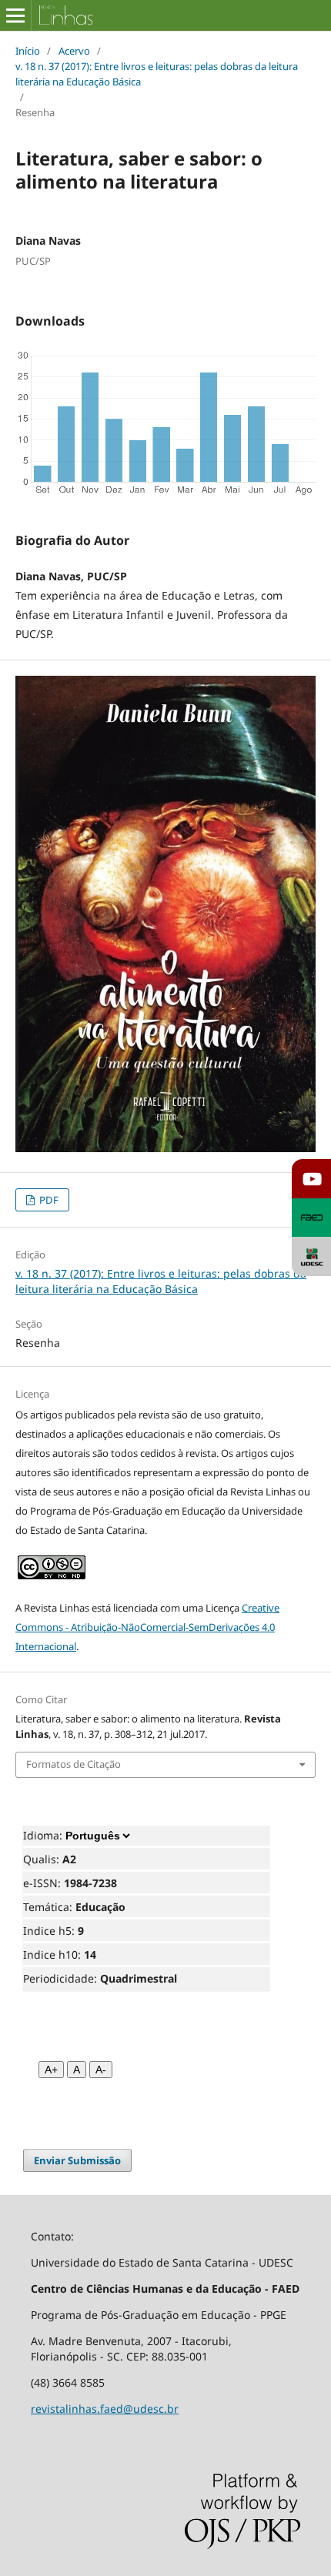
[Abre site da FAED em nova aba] (311, 1218)
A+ (51, 2070)
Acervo (74, 51)
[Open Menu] (15, 15)
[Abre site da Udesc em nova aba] (311, 1256)
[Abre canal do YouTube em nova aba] (311, 1179)
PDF (48, 1200)
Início (28, 51)
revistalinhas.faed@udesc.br (105, 2409)
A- (101, 2070)
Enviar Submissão (77, 2160)
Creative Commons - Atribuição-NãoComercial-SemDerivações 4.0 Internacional (147, 1627)
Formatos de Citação (74, 1764)
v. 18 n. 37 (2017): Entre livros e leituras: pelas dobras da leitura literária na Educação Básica (157, 74)
